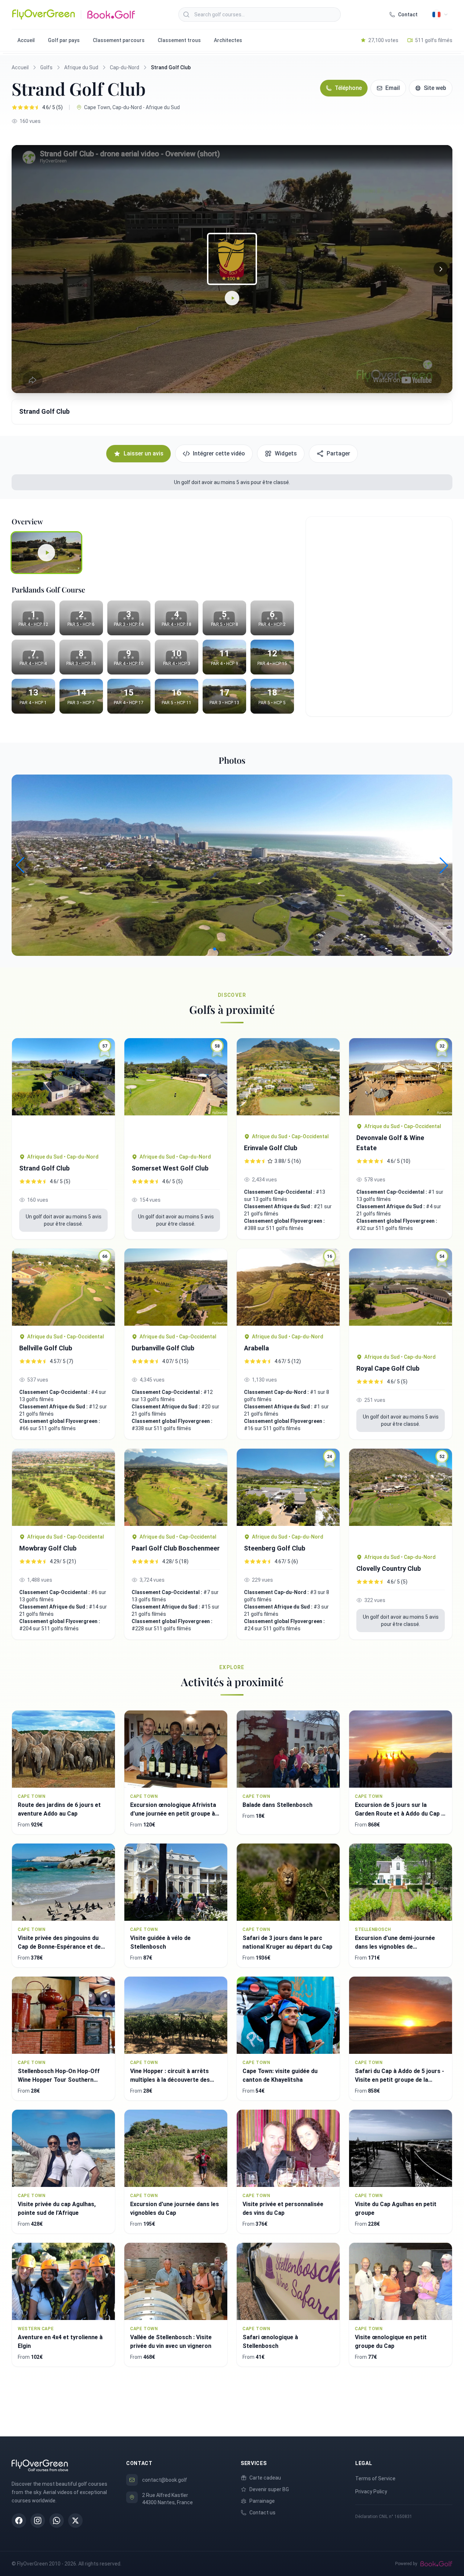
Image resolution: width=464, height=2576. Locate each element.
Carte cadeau (265, 2478)
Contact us (262, 2513)
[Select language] (440, 15)
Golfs (46, 67)
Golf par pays (64, 40)
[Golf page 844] (63, 1487)
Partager (338, 453)
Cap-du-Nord (125, 67)
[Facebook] (19, 2521)
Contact (408, 15)
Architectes (228, 40)
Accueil (26, 40)
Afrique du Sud (81, 67)
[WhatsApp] (57, 2521)
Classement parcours (119, 40)
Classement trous (179, 40)
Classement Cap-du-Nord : (277, 1392)
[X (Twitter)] (75, 2521)
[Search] (186, 15)
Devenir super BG (269, 2489)
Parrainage (262, 2501)
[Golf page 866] (176, 1487)
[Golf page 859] (176, 1287)
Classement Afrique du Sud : (279, 1206)
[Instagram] (38, 2521)
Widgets (286, 453)
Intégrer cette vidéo (219, 453)
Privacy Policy (371, 2492)
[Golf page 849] (288, 1082)
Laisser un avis (144, 453)
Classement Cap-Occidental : (280, 1192)
